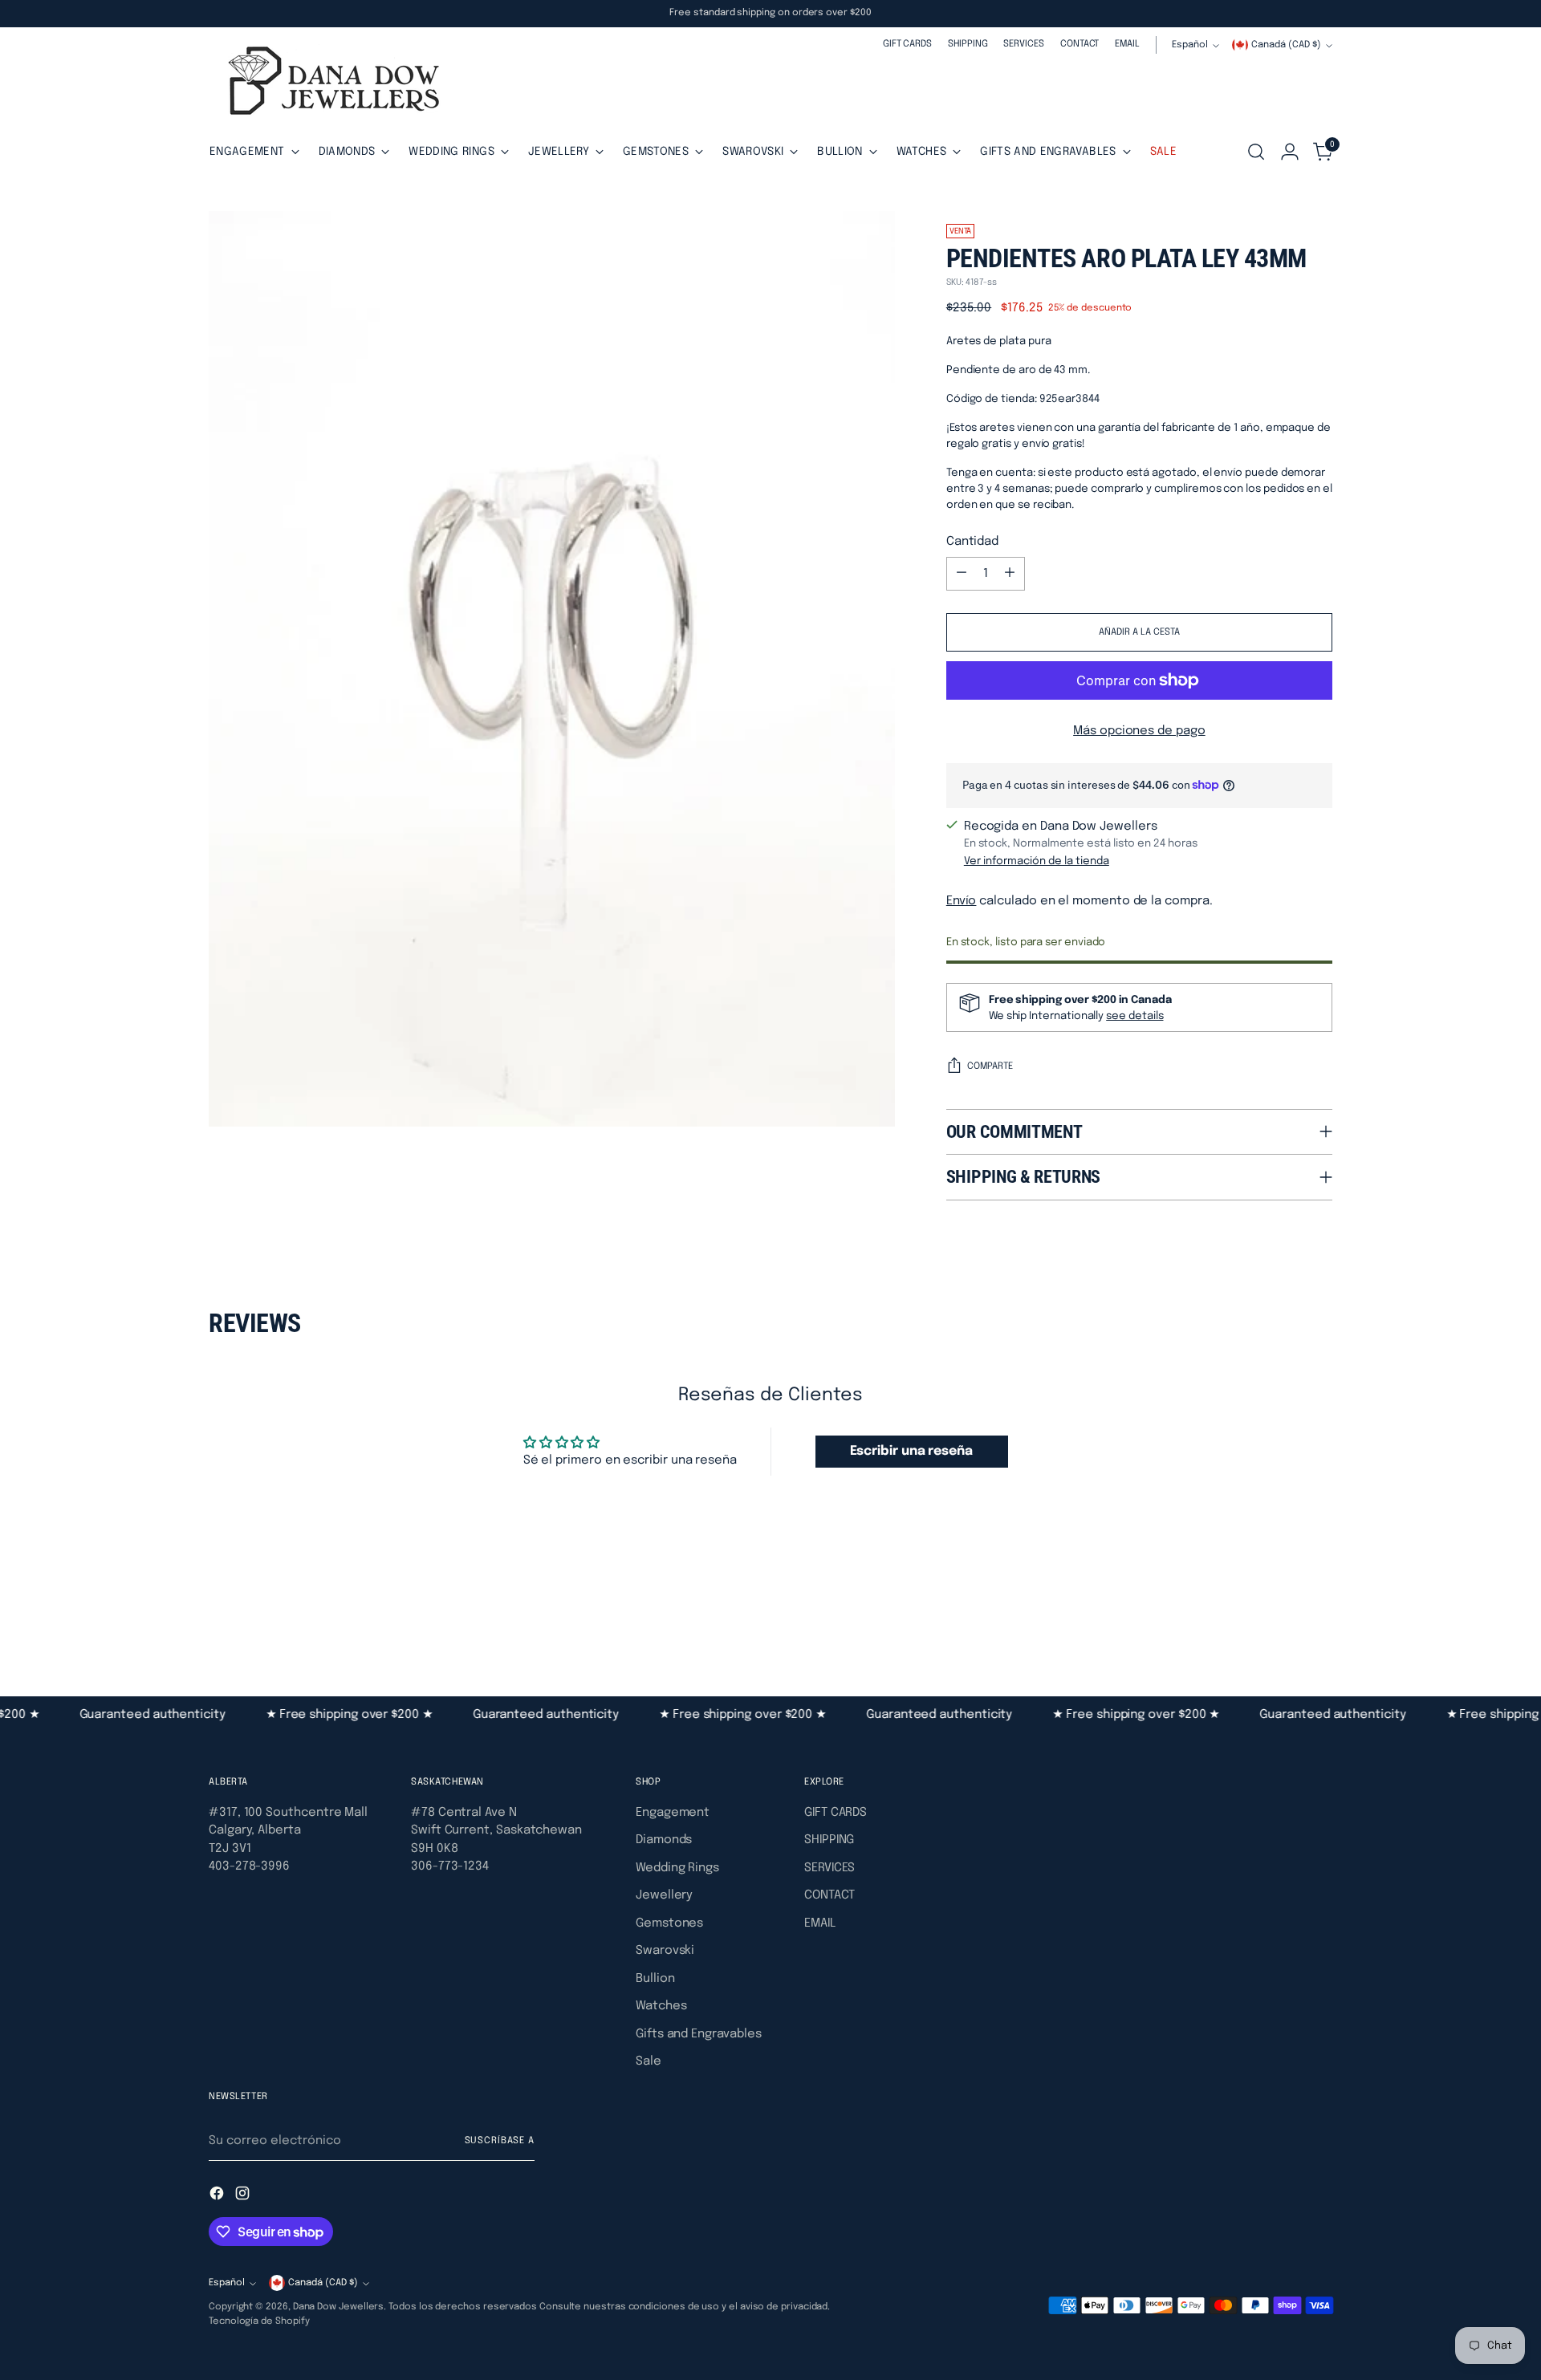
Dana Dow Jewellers (339, 2307)
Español (1190, 45)
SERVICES (829, 1868)
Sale (649, 2061)
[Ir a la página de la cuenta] (1290, 152)
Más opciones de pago (1139, 731)
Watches (661, 2006)
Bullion (655, 1979)
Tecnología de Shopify (259, 2321)
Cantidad (972, 542)
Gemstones (669, 1923)
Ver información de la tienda (1037, 861)
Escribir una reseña (911, 1451)
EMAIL (820, 1923)
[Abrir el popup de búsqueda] (1256, 152)
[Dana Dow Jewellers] (329, 84)
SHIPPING (829, 1840)
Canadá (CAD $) (1286, 45)
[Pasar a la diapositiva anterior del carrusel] (1282, 1610)
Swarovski (665, 1951)
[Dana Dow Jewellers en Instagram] (244, 2196)
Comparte (990, 1066)
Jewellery (664, 1895)
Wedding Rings (677, 1868)
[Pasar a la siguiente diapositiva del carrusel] (1319, 1609)
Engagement (673, 1813)
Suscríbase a (500, 2141)
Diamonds (664, 1840)
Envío (962, 901)
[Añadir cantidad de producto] (1010, 574)
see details (1134, 1016)
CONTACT (829, 1895)
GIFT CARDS (836, 1813)
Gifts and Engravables (698, 2034)
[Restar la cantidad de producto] (962, 574)
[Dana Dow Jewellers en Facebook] (218, 2196)
